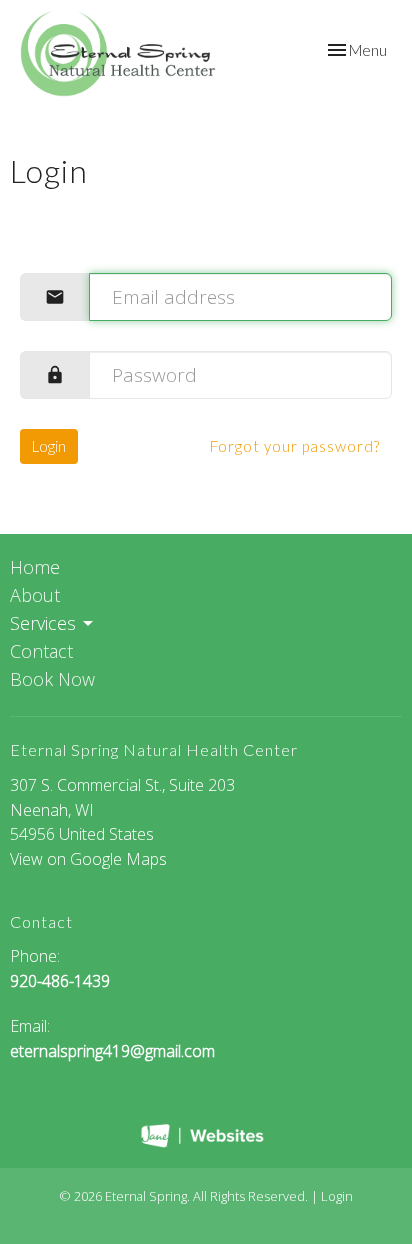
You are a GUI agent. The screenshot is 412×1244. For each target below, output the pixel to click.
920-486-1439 (60, 981)
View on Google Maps (88, 859)
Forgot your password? (295, 446)
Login (49, 446)
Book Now (52, 679)
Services (43, 623)
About (35, 595)
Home (35, 567)
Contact (41, 651)
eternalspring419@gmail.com (112, 1051)
